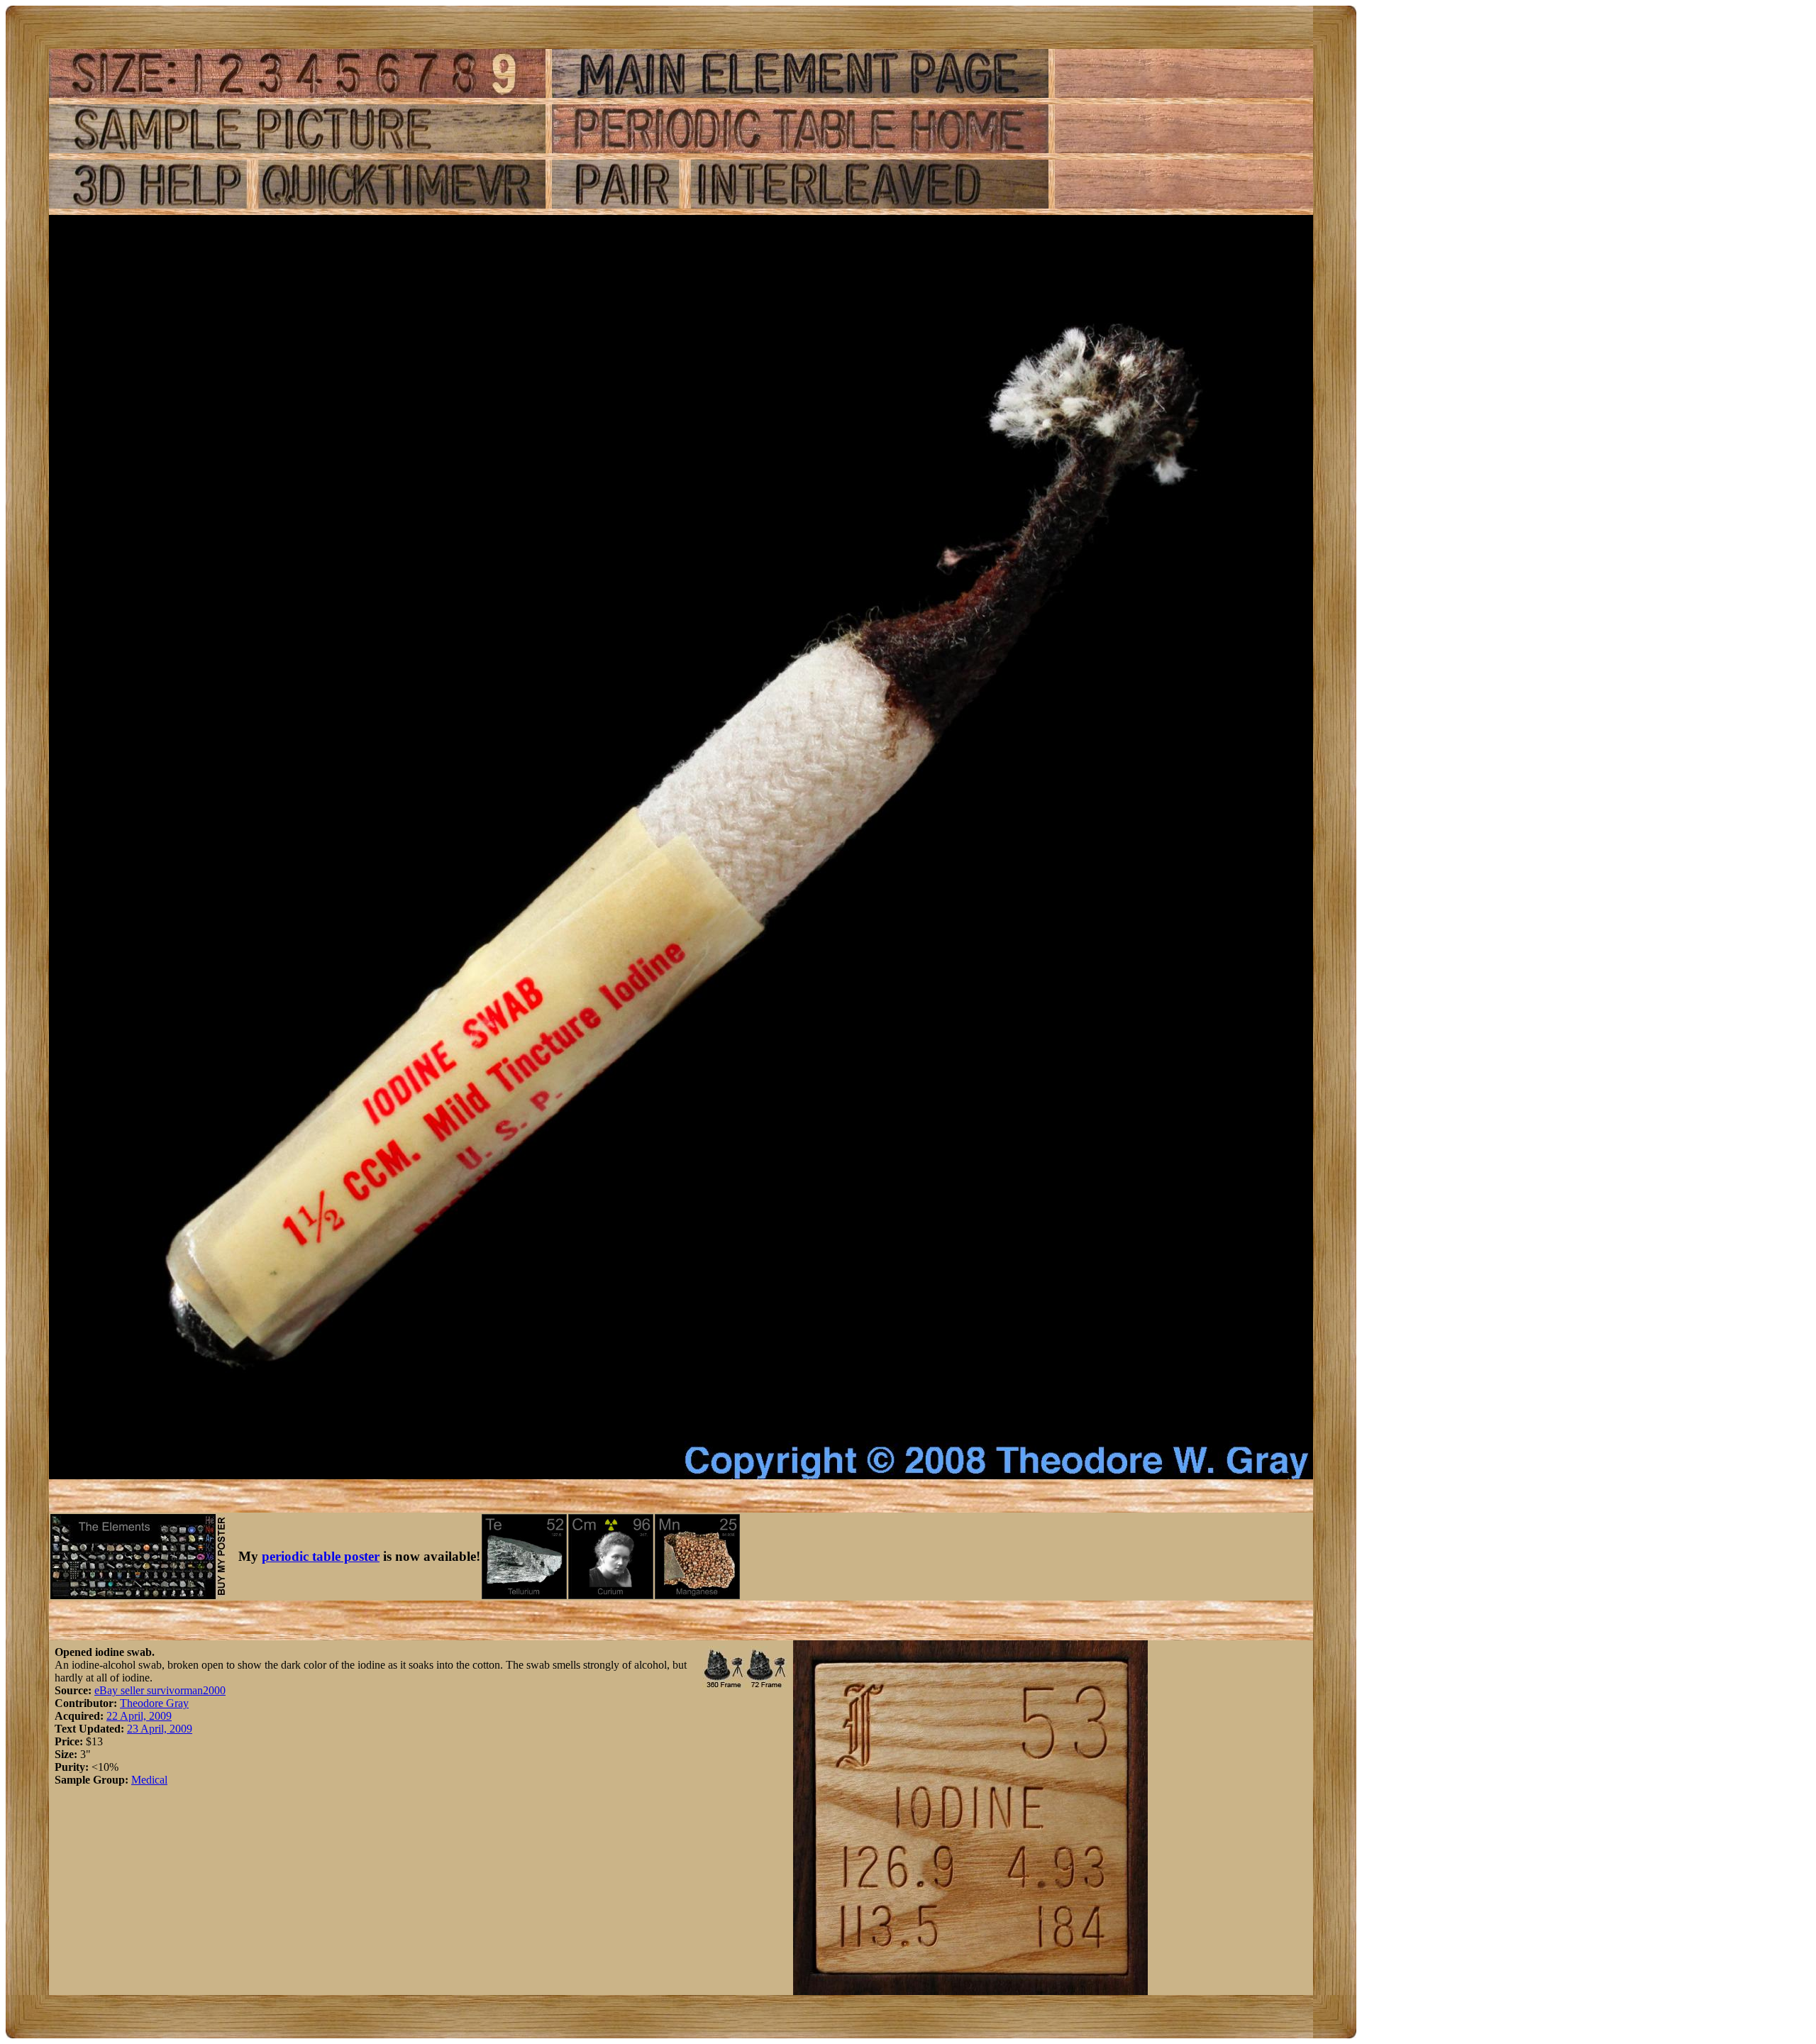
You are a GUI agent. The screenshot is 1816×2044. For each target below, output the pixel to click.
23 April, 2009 (160, 1729)
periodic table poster (321, 1556)
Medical (149, 1780)
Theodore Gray (154, 1703)
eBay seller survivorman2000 (160, 1690)
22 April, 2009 (139, 1716)
